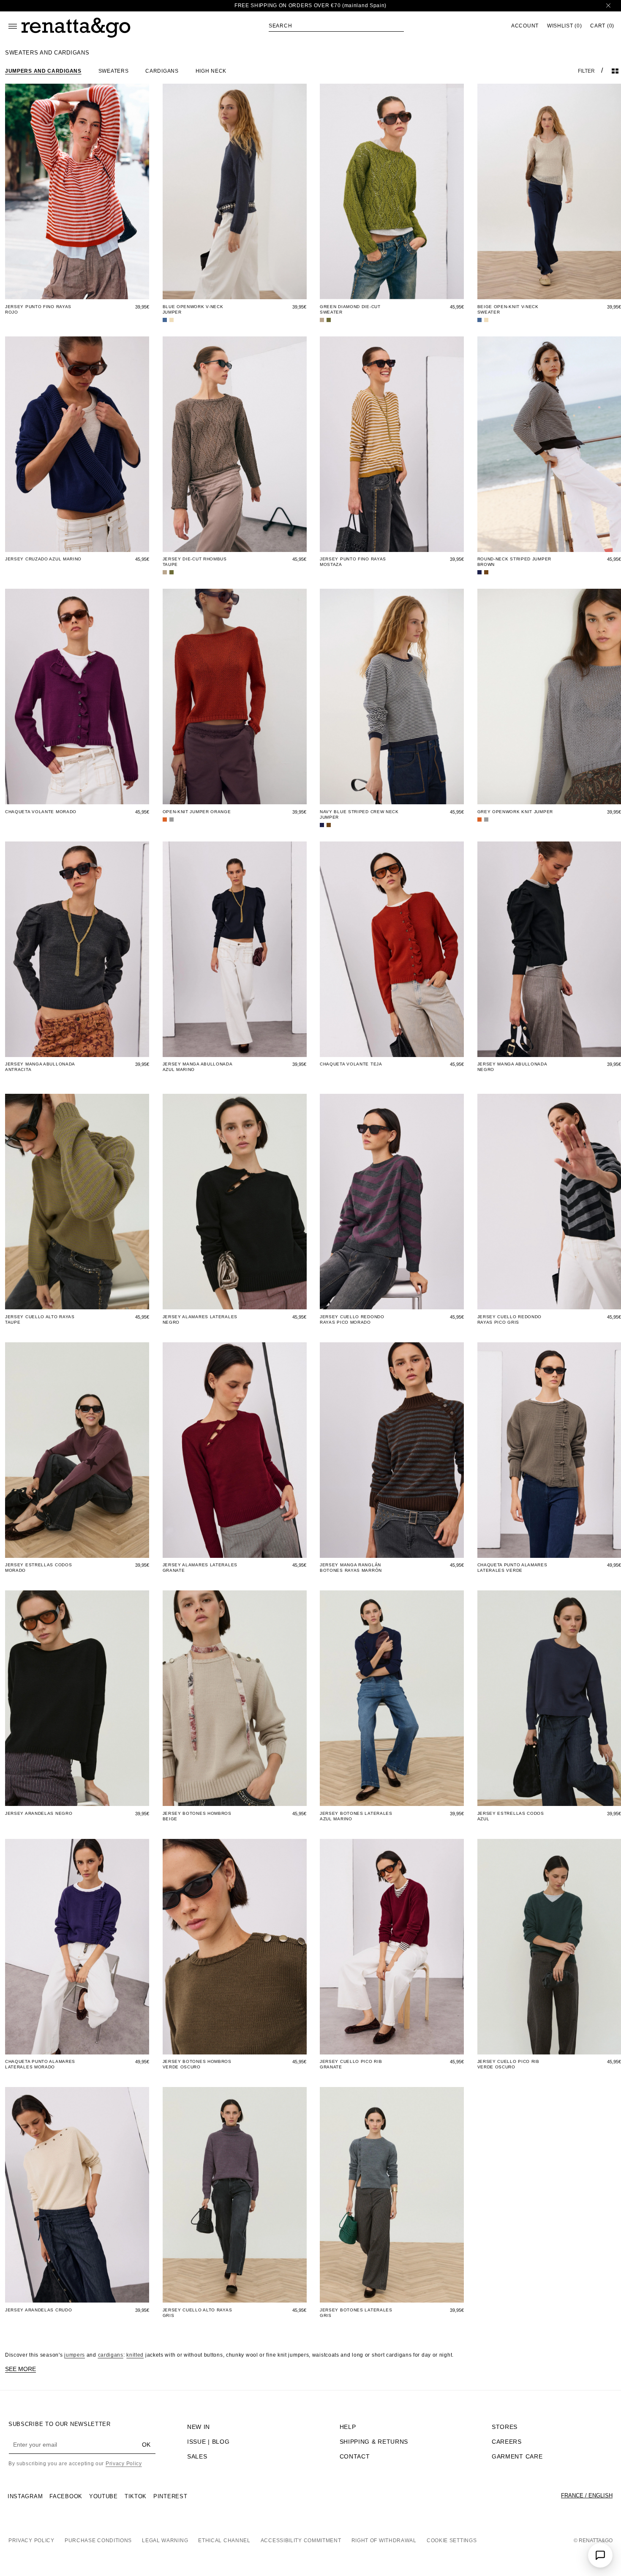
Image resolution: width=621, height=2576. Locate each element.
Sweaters (114, 71)
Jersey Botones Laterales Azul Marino (356, 1816)
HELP (348, 2427)
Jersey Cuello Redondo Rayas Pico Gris (510, 1319)
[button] (336, 26)
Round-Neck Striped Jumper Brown (515, 562)
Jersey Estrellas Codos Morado (38, 1568)
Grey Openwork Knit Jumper (515, 812)
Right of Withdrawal (384, 2540)
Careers (507, 2442)
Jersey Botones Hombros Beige (197, 1816)
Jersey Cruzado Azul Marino (43, 559)
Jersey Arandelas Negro (39, 1813)
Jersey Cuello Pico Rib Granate (351, 2064)
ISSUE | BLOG (208, 2442)
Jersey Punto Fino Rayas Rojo (38, 309)
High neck (211, 71)
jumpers (75, 2355)
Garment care (517, 2456)
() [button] (564, 26)
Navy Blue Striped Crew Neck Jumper (359, 814)
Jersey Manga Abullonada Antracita (40, 1067)
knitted (135, 2355)
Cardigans (162, 71)
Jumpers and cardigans (43, 71)
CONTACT (355, 2456)
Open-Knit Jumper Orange (197, 812)
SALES (197, 2456)
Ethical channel (224, 2540)
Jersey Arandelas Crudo (38, 2310)
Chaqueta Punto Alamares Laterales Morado (40, 2064)
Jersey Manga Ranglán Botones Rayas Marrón (351, 1568)
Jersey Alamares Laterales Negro (200, 1319)
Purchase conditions (98, 2540)
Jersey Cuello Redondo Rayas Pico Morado (352, 1319)
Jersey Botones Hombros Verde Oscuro (197, 2064)
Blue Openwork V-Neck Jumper (193, 309)
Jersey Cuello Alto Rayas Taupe (40, 1319)
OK (146, 2445)
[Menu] (13, 26)
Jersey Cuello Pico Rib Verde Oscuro (508, 2064)
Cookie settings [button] (452, 2540)
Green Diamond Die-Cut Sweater (350, 309)
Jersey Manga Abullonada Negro (512, 1067)
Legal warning (165, 2540)
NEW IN (199, 2427)
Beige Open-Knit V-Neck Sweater (508, 309)
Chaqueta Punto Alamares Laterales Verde (512, 1568)
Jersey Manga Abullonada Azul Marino (197, 1067)
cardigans (111, 2355)
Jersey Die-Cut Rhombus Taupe (195, 562)
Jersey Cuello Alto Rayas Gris (197, 2313)
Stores (505, 2427)
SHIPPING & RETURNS (374, 2442)
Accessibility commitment (301, 2540)
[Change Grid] (615, 71)
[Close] (608, 6)
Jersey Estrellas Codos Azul (511, 1816)
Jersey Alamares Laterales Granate (200, 1568)
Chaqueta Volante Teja (351, 1064)
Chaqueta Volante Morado (41, 812)
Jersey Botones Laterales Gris (356, 2313)
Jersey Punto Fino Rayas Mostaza (353, 562)
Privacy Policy (124, 2464)
